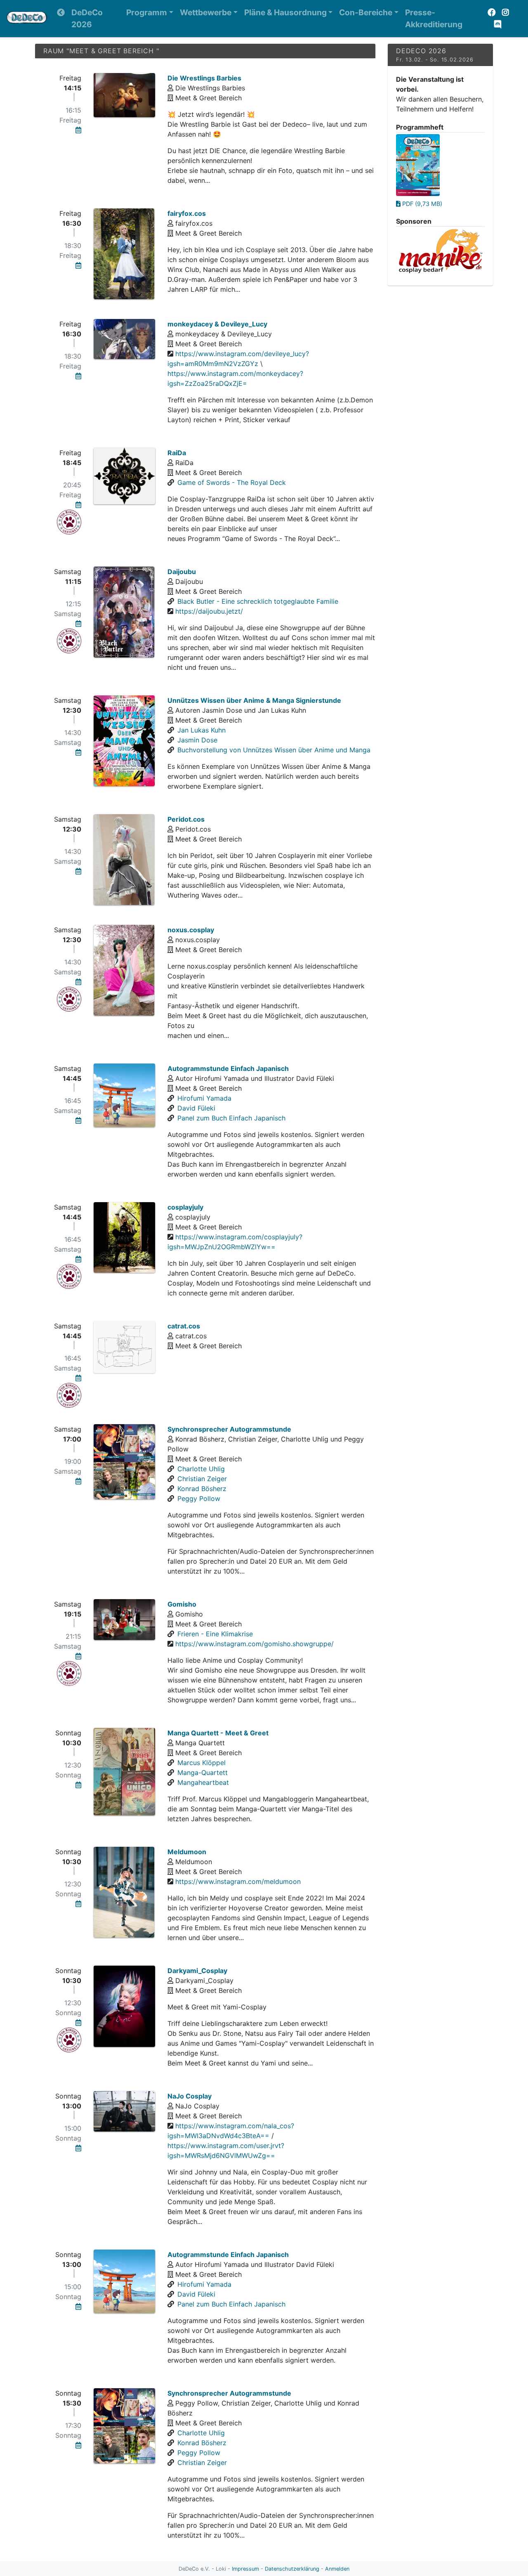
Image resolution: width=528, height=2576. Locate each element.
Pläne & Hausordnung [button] (285, 12)
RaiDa (177, 453)
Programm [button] (147, 12)
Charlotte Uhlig (201, 1469)
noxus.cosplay (191, 930)
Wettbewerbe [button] (206, 12)
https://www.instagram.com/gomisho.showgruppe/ (255, 1644)
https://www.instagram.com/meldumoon (238, 1881)
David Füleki (196, 1108)
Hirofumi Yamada (204, 1098)
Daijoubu (182, 572)
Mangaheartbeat (203, 1782)
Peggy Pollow (199, 1498)
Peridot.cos (186, 819)
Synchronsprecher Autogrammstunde (229, 1429)
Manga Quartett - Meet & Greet (218, 1733)
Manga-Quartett (203, 1772)
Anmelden (337, 2569)
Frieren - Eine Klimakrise (215, 1634)
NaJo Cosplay (190, 2096)
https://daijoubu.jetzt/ (209, 611)
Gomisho (182, 1604)
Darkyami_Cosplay (197, 1971)
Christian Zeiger (202, 1479)
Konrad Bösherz (202, 1489)
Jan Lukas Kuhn (202, 730)
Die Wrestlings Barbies (204, 78)
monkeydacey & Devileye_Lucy (217, 324)
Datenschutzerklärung (292, 2569)
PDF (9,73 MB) (421, 204)
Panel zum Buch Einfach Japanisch (231, 1118)
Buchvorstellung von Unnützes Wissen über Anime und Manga (274, 750)
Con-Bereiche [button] (366, 12)
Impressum (245, 2569)
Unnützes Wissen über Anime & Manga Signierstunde (254, 700)
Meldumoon (187, 1852)
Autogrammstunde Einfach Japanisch (228, 1068)
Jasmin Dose (197, 740)
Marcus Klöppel (202, 1763)
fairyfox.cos (187, 213)
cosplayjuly (185, 1207)
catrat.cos (184, 1326)
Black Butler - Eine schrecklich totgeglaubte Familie (258, 601)
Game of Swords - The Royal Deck (232, 482)
